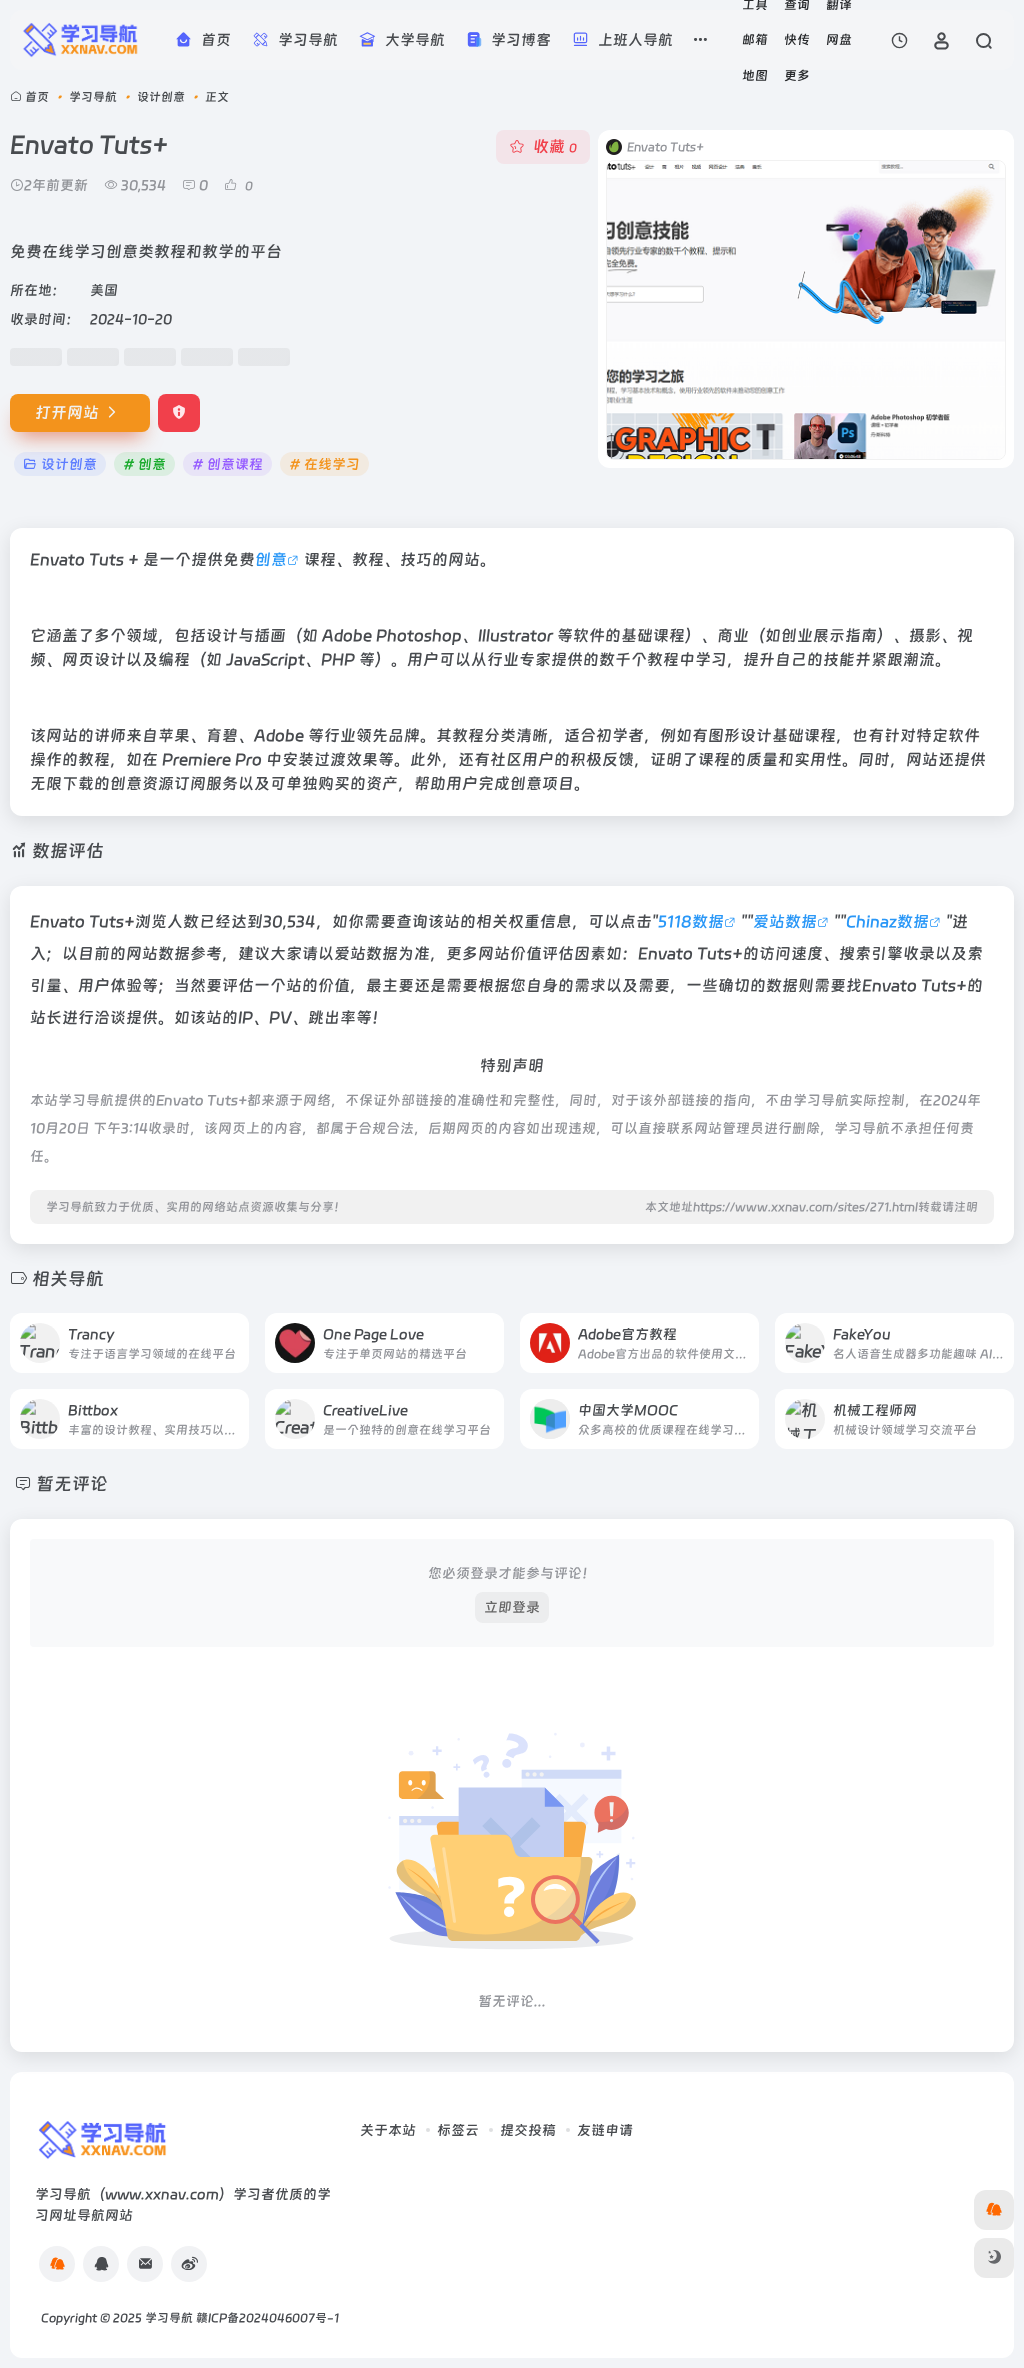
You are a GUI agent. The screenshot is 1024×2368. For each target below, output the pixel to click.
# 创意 (144, 464)
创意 (271, 559)
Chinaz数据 (887, 921)
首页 (37, 97)
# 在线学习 (324, 464)
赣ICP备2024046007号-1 (267, 2318)
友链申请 (605, 2130)
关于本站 (388, 2130)
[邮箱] (145, 2264)
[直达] (232, 1330)
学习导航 (93, 97)
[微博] (189, 2264)
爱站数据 (785, 921)
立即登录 (512, 1607)
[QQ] (101, 2264)
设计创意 (161, 97)
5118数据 (691, 921)
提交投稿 (528, 2130)
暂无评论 (72, 1483)
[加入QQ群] (57, 2264)
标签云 (458, 2130)
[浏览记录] (899, 40)
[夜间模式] (994, 2258)
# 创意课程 (227, 464)
